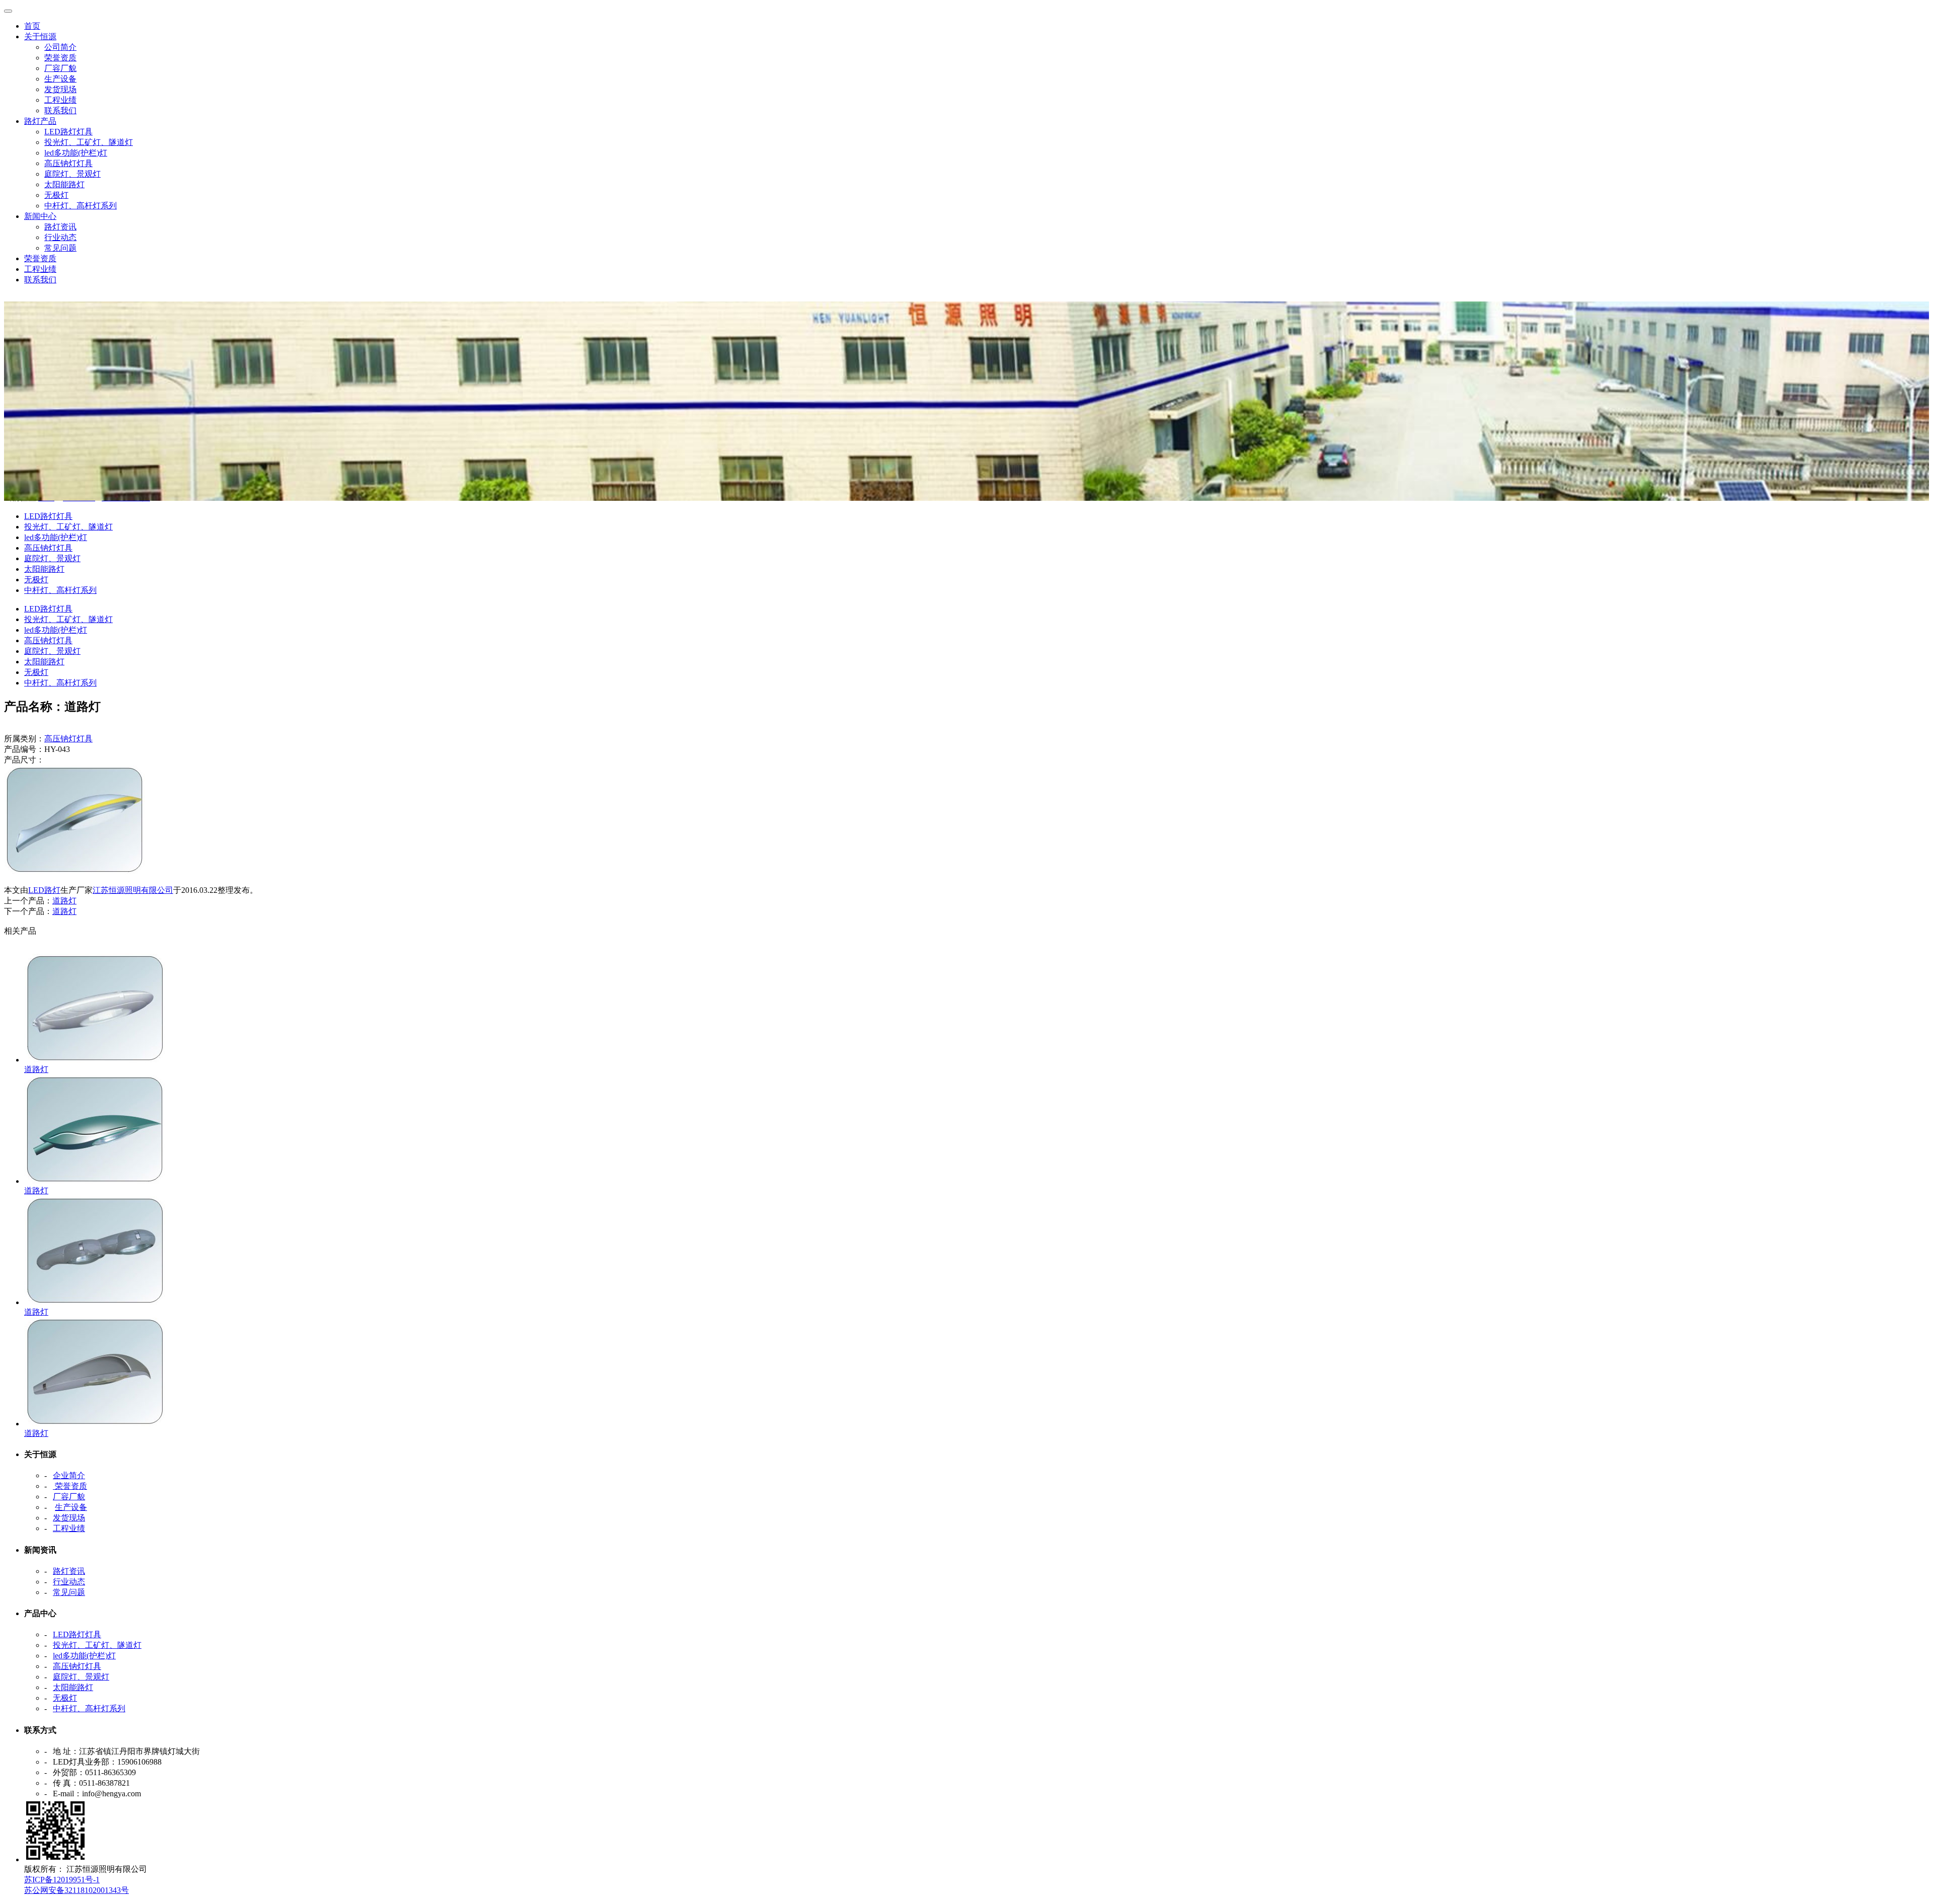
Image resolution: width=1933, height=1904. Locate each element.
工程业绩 (60, 100)
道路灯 (64, 901)
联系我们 (60, 110)
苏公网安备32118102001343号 (77, 1890)
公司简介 (60, 47)
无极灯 (56, 195)
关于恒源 (40, 36)
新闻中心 (40, 216)
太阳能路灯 (64, 184)
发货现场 (60, 89)
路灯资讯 (60, 227)
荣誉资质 (60, 58)
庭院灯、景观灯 (72, 174)
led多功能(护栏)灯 (76, 153)
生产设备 (60, 79)
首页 (32, 26)
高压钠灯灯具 (68, 163)
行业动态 (60, 237)
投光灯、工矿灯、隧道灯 (89, 142)
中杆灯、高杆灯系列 (81, 206)
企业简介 (69, 1475)
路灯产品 (40, 121)
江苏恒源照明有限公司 (133, 890)
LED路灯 (44, 890)
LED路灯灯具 (68, 132)
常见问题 (60, 248)
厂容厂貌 (60, 68)
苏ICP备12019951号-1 (62, 1880)
